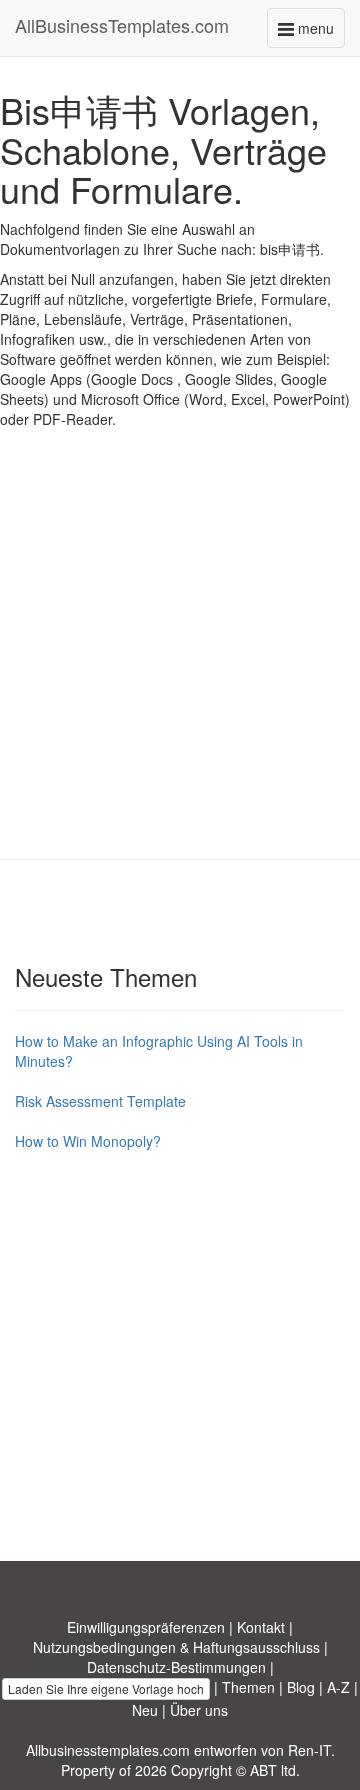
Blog (301, 1687)
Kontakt (261, 1627)
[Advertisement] (180, 659)
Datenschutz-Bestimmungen (176, 1667)
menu (319, 32)
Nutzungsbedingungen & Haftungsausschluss (176, 1647)
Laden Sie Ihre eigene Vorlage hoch (106, 1688)
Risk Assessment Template (100, 1101)
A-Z (338, 1687)
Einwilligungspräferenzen (146, 1627)
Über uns (199, 1710)
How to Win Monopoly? (88, 1141)
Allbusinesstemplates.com (108, 1750)
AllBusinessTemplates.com (122, 25)
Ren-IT (309, 1750)
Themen (248, 1687)
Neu (145, 1710)
